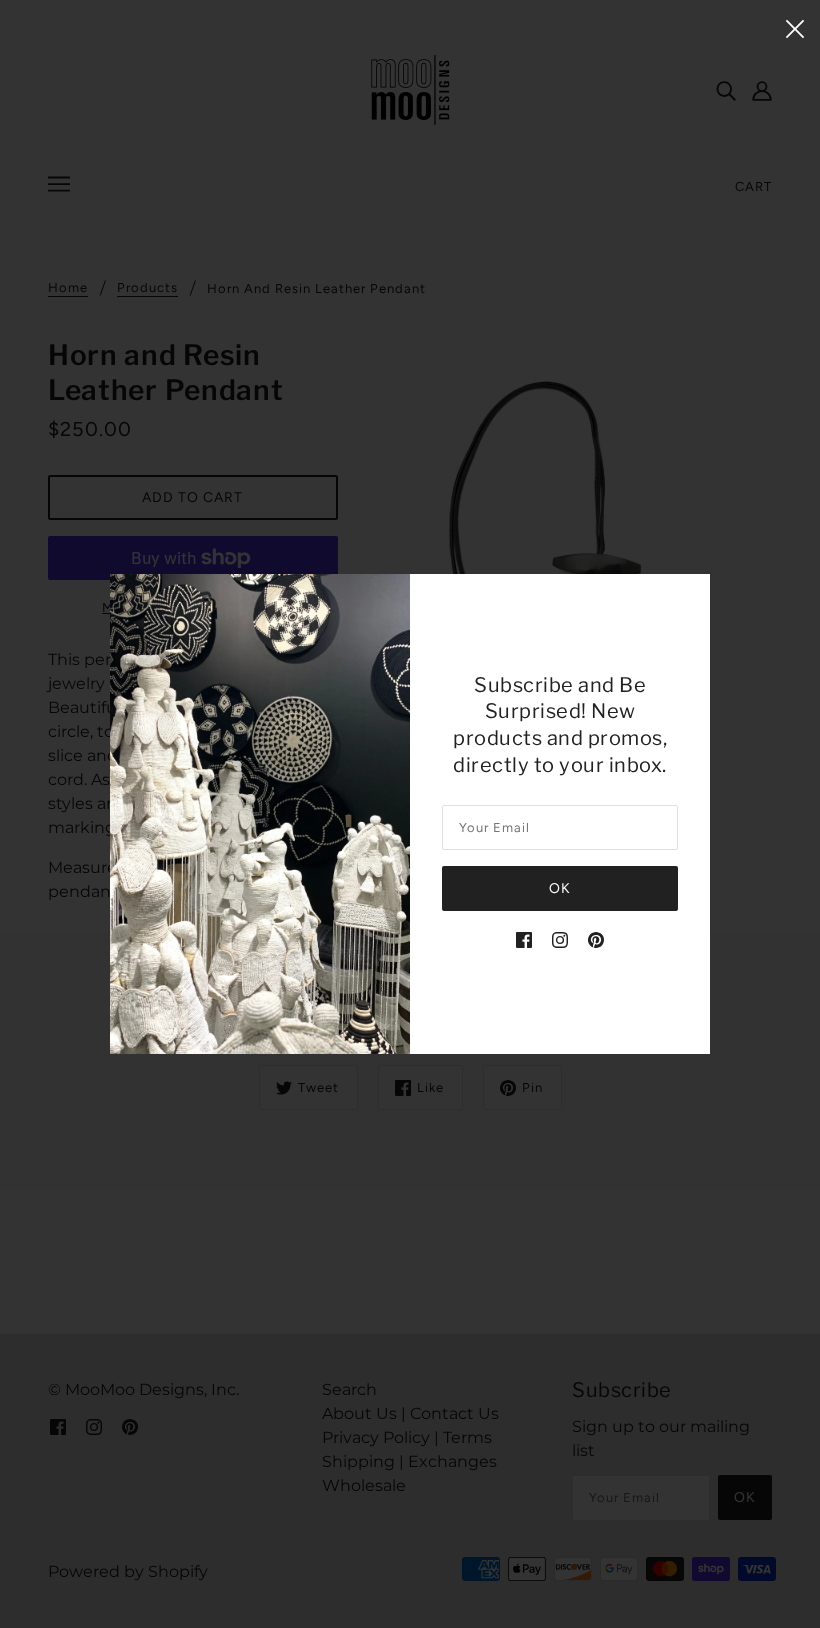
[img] (524, 939)
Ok (560, 888)
